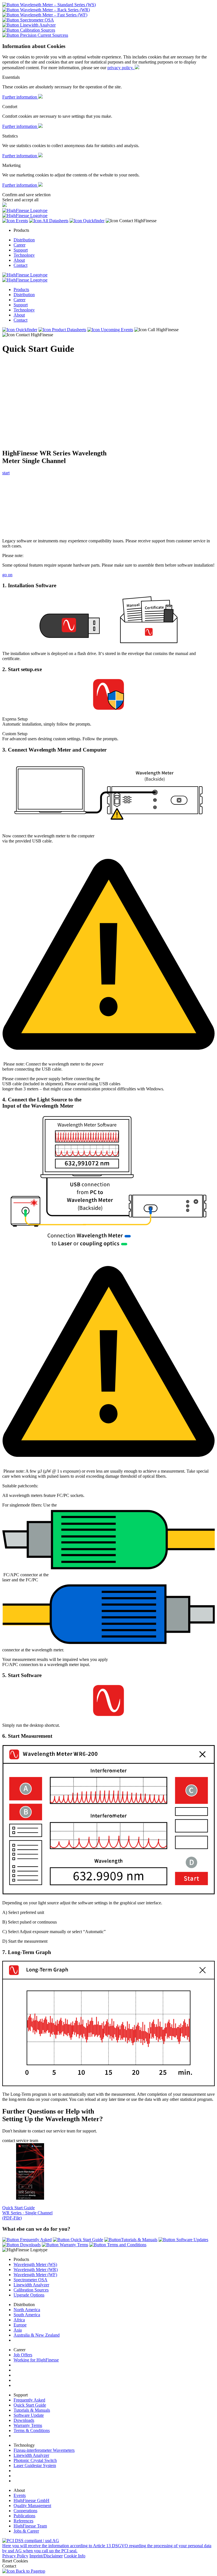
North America (27, 2310)
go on (7, 575)
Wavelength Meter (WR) (36, 2270)
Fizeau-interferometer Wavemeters (44, 2450)
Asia (18, 2330)
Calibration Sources (31, 2290)
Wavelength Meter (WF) (35, 2275)
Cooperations (25, 2511)
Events (20, 2495)
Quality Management (32, 2506)
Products (21, 290)
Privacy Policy (15, 2556)
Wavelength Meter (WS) (35, 2264)
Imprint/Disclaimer (46, 2556)
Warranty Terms (28, 2425)
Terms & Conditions (32, 2430)
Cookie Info (75, 2556)
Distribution (24, 240)
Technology (24, 255)
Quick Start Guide (30, 2405)
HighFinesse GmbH (32, 2500)
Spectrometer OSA (31, 2280)
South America (27, 2315)
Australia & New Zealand (37, 2335)
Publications (24, 2516)
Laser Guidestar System (35, 2465)
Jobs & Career (26, 2531)
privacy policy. (121, 68)
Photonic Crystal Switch (35, 2460)
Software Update (29, 2415)
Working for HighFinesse (36, 2360)
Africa (19, 2320)
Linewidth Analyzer (31, 2285)
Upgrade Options (29, 2295)
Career (19, 245)
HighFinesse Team (30, 2526)
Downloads (24, 2420)
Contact (20, 265)
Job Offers (23, 2355)
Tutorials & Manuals (32, 2410)
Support (21, 250)
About (19, 260)
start (6, 473)
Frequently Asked (29, 2400)
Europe (20, 2325)
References (23, 2521)
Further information (20, 97)
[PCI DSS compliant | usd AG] (31, 2541)
